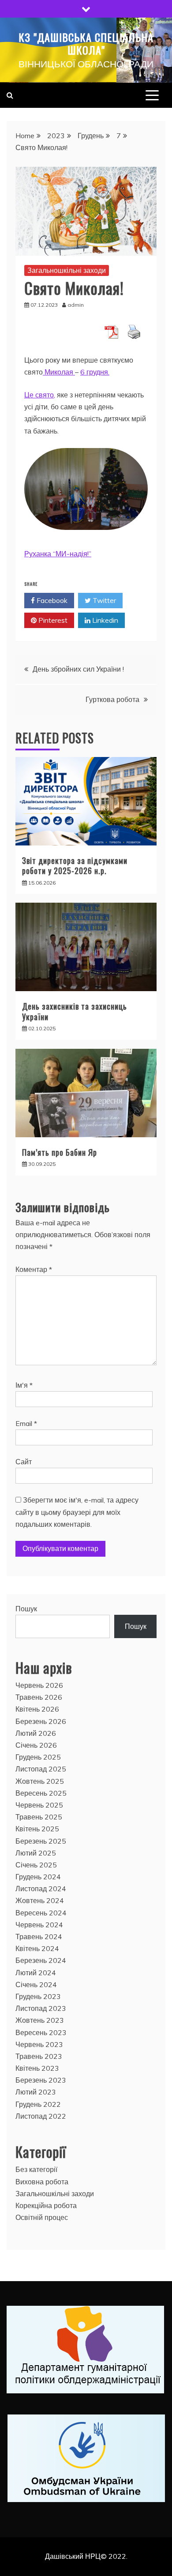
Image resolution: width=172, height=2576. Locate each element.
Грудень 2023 (38, 1996)
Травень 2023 (39, 2056)
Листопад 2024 (41, 1889)
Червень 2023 (39, 2044)
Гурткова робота (112, 699)
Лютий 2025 (36, 1853)
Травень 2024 (39, 1937)
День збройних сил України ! (78, 669)
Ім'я (24, 1385)
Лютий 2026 (36, 1733)
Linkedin (104, 620)
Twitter (103, 600)
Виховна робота (42, 2182)
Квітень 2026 (37, 1709)
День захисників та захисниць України (75, 1011)
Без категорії (36, 2169)
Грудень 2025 (38, 1757)
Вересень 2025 (41, 1793)
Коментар (34, 1269)
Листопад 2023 (41, 2008)
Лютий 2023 (36, 2092)
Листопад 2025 (41, 1769)
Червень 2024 (39, 1925)
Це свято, (40, 395)
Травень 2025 (39, 1817)
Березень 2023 (41, 2080)
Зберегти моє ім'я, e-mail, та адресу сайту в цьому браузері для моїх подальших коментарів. (77, 1512)
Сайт (24, 1462)
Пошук (26, 1609)
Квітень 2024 (37, 1948)
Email (26, 1423)
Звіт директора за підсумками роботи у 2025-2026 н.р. (75, 865)
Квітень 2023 (37, 2068)
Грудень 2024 (38, 1877)
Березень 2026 (41, 1721)
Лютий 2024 (36, 1973)
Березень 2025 (41, 1841)
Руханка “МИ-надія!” (58, 554)
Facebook (51, 600)
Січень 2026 (36, 1745)
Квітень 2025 (37, 1829)
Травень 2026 (39, 1697)
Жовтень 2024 (40, 1900)
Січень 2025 (36, 1865)
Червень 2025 (39, 1805)
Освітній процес (42, 2217)
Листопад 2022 (41, 2116)
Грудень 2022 (38, 2104)
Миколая (59, 372)
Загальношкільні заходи (67, 270)
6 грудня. (95, 372)
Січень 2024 (36, 1984)
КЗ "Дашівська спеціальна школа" (86, 43)
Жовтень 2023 (40, 2020)
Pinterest (52, 620)
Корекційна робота (46, 2205)
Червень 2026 (39, 1685)
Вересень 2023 (41, 2032)
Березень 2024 (41, 1960)
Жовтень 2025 (40, 1781)
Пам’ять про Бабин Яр (60, 1152)
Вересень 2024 (41, 1913)
